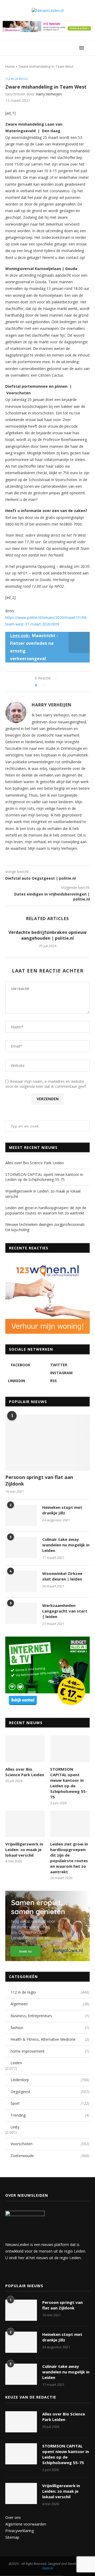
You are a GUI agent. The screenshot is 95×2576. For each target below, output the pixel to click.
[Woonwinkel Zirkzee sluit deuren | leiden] (21, 1581)
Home (10, 66)
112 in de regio (17, 79)
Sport (50, 2103)
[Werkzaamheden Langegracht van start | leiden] (21, 1613)
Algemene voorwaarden (26, 2524)
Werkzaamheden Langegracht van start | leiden (65, 1611)
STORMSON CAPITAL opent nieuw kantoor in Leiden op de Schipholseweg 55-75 (44, 1177)
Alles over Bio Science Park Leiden (35, 1163)
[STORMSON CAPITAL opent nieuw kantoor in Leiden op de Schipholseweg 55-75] (70, 1749)
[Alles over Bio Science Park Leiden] (25, 1749)
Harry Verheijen (49, 94)
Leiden (16, 2063)
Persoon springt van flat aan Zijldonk (39, 1480)
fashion (50, 2028)
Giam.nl (48, 2568)
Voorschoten (50, 2144)
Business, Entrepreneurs (50, 2016)
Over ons (13, 2517)
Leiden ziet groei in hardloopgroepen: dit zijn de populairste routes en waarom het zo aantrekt (46, 1210)
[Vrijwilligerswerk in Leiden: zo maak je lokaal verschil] (25, 1824)
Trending (50, 2115)
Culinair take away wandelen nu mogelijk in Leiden (66, 1545)
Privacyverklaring (20, 2531)
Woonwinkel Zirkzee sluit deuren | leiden (62, 1576)
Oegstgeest (50, 2092)
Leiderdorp (50, 2080)
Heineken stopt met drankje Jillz (62, 1510)
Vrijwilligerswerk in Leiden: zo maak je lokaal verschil (24, 1849)
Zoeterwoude (50, 2156)
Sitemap (12, 2537)
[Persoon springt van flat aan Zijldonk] (47, 1443)
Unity (15, 2127)
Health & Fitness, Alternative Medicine (50, 2039)
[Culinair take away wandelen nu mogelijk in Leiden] (21, 1547)
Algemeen (50, 2004)
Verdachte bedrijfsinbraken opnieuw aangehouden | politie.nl (47, 935)
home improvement (50, 2051)
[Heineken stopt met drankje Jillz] (21, 1515)
